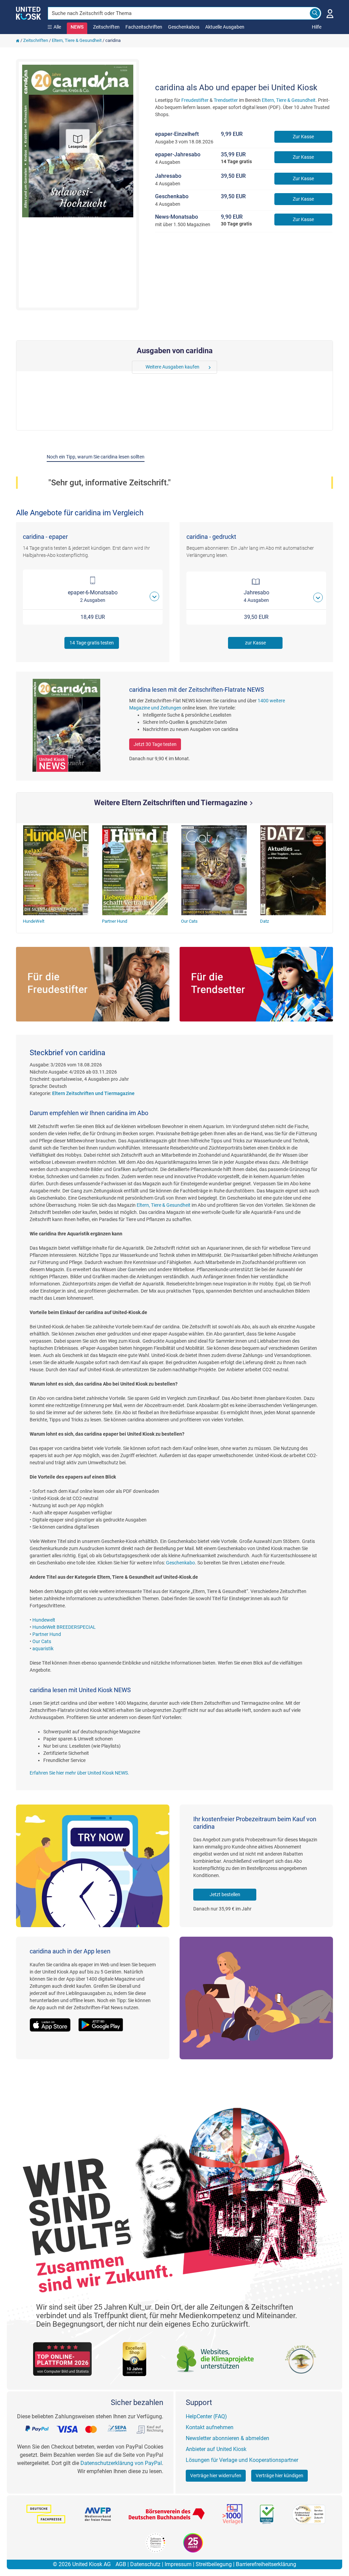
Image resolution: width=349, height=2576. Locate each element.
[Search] (315, 13)
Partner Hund (47, 1634)
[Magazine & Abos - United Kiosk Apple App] (54, 2021)
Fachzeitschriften (144, 27)
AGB (121, 2564)
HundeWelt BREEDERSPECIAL (64, 1627)
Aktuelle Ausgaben (225, 27)
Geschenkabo (180, 1563)
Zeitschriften (106, 27)
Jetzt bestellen (225, 1894)
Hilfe (317, 27)
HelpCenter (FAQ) (206, 2416)
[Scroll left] (137, 367)
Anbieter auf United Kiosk (216, 2449)
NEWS (77, 27)
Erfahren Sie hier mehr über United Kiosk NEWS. (79, 1773)
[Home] (18, 40)
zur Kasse (255, 643)
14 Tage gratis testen (92, 643)
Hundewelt (44, 1620)
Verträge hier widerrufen (216, 2476)
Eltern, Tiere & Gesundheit (77, 40)
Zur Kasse (303, 137)
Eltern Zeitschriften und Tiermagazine (93, 1093)
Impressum (178, 2564)
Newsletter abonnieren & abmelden (227, 2438)
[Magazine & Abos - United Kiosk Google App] (104, 2021)
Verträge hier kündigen (279, 2476)
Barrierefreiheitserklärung (266, 2564)
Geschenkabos (184, 27)
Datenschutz (145, 2564)
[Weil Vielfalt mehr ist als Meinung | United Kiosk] (28, 13)
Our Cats (42, 1641)
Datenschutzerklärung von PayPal (121, 2463)
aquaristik (43, 1649)
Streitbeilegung (214, 2564)
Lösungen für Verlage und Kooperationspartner (242, 2460)
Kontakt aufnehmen (210, 2427)
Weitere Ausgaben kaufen (172, 367)
